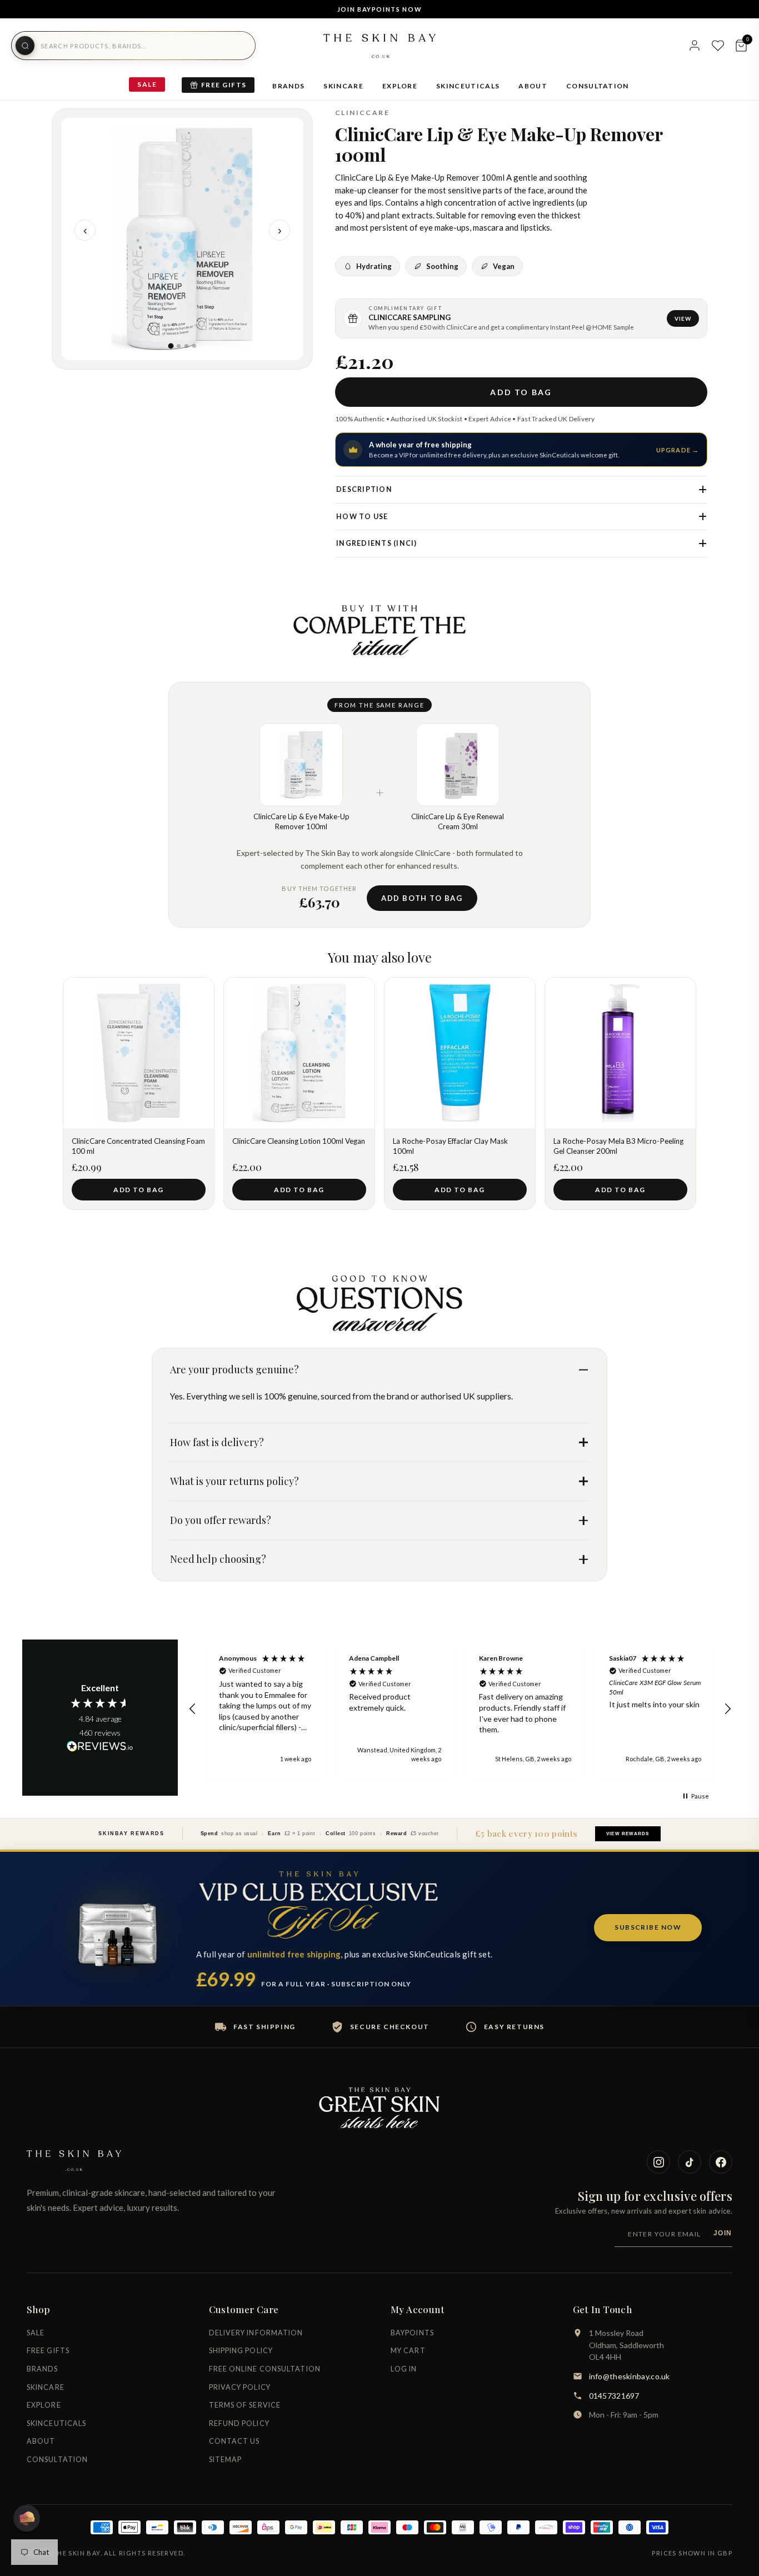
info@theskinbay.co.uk (630, 2376)
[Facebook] (721, 2162)
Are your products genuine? (234, 1369)
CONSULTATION (598, 86)
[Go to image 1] (171, 346)
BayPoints (412, 2333)
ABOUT (533, 86)
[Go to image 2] (179, 346)
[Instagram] (658, 2162)
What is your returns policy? (234, 1481)
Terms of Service (245, 2405)
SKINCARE (343, 86)
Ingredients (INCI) (377, 543)
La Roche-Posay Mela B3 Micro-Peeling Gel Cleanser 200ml (618, 1146)
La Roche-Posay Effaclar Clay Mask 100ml (450, 1146)
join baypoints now (380, 9)
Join (723, 2233)
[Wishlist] (718, 46)
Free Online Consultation (265, 2369)
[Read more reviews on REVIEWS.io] (100, 1747)
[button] (193, 1709)
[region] (460, 1710)
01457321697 (614, 2396)
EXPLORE (400, 86)
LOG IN (404, 2369)
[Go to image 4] (194, 346)
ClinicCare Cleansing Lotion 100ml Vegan (299, 1141)
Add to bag (521, 392)
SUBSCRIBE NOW (648, 1927)
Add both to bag (422, 898)
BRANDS (288, 86)
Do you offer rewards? (221, 1520)
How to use (362, 517)
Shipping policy (241, 2351)
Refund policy (239, 2423)
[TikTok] (690, 2162)
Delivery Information (256, 2333)
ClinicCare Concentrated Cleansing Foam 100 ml (138, 1146)
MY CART (408, 2351)
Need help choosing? (218, 1559)
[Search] (25, 46)
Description (364, 489)
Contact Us (234, 2441)
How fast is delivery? (217, 1442)
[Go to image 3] (186, 346)
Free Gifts (224, 85)
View (683, 318)
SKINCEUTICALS (468, 86)
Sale (147, 84)
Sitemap (226, 2460)
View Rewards (628, 1834)
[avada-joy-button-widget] (27, 2518)
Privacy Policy (240, 2387)
